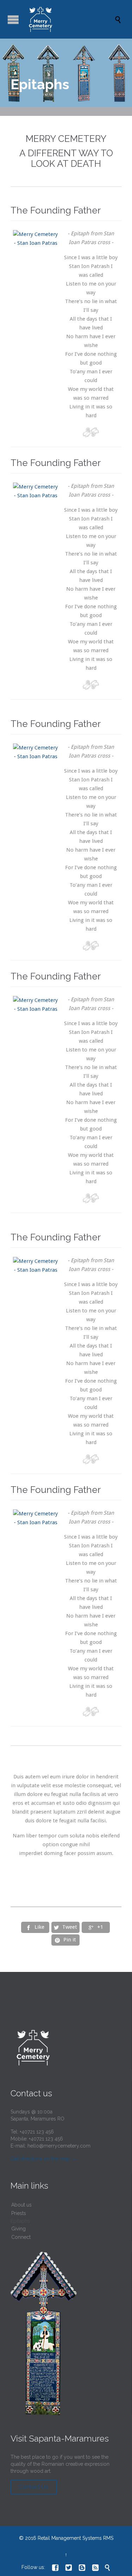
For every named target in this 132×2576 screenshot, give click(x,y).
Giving (18, 2229)
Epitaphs (20, 2221)
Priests (19, 2213)
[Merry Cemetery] (70, 19)
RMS (108, 2538)
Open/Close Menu (13, 19)
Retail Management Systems (70, 2538)
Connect (21, 2237)
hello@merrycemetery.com (59, 2146)
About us (21, 2205)
